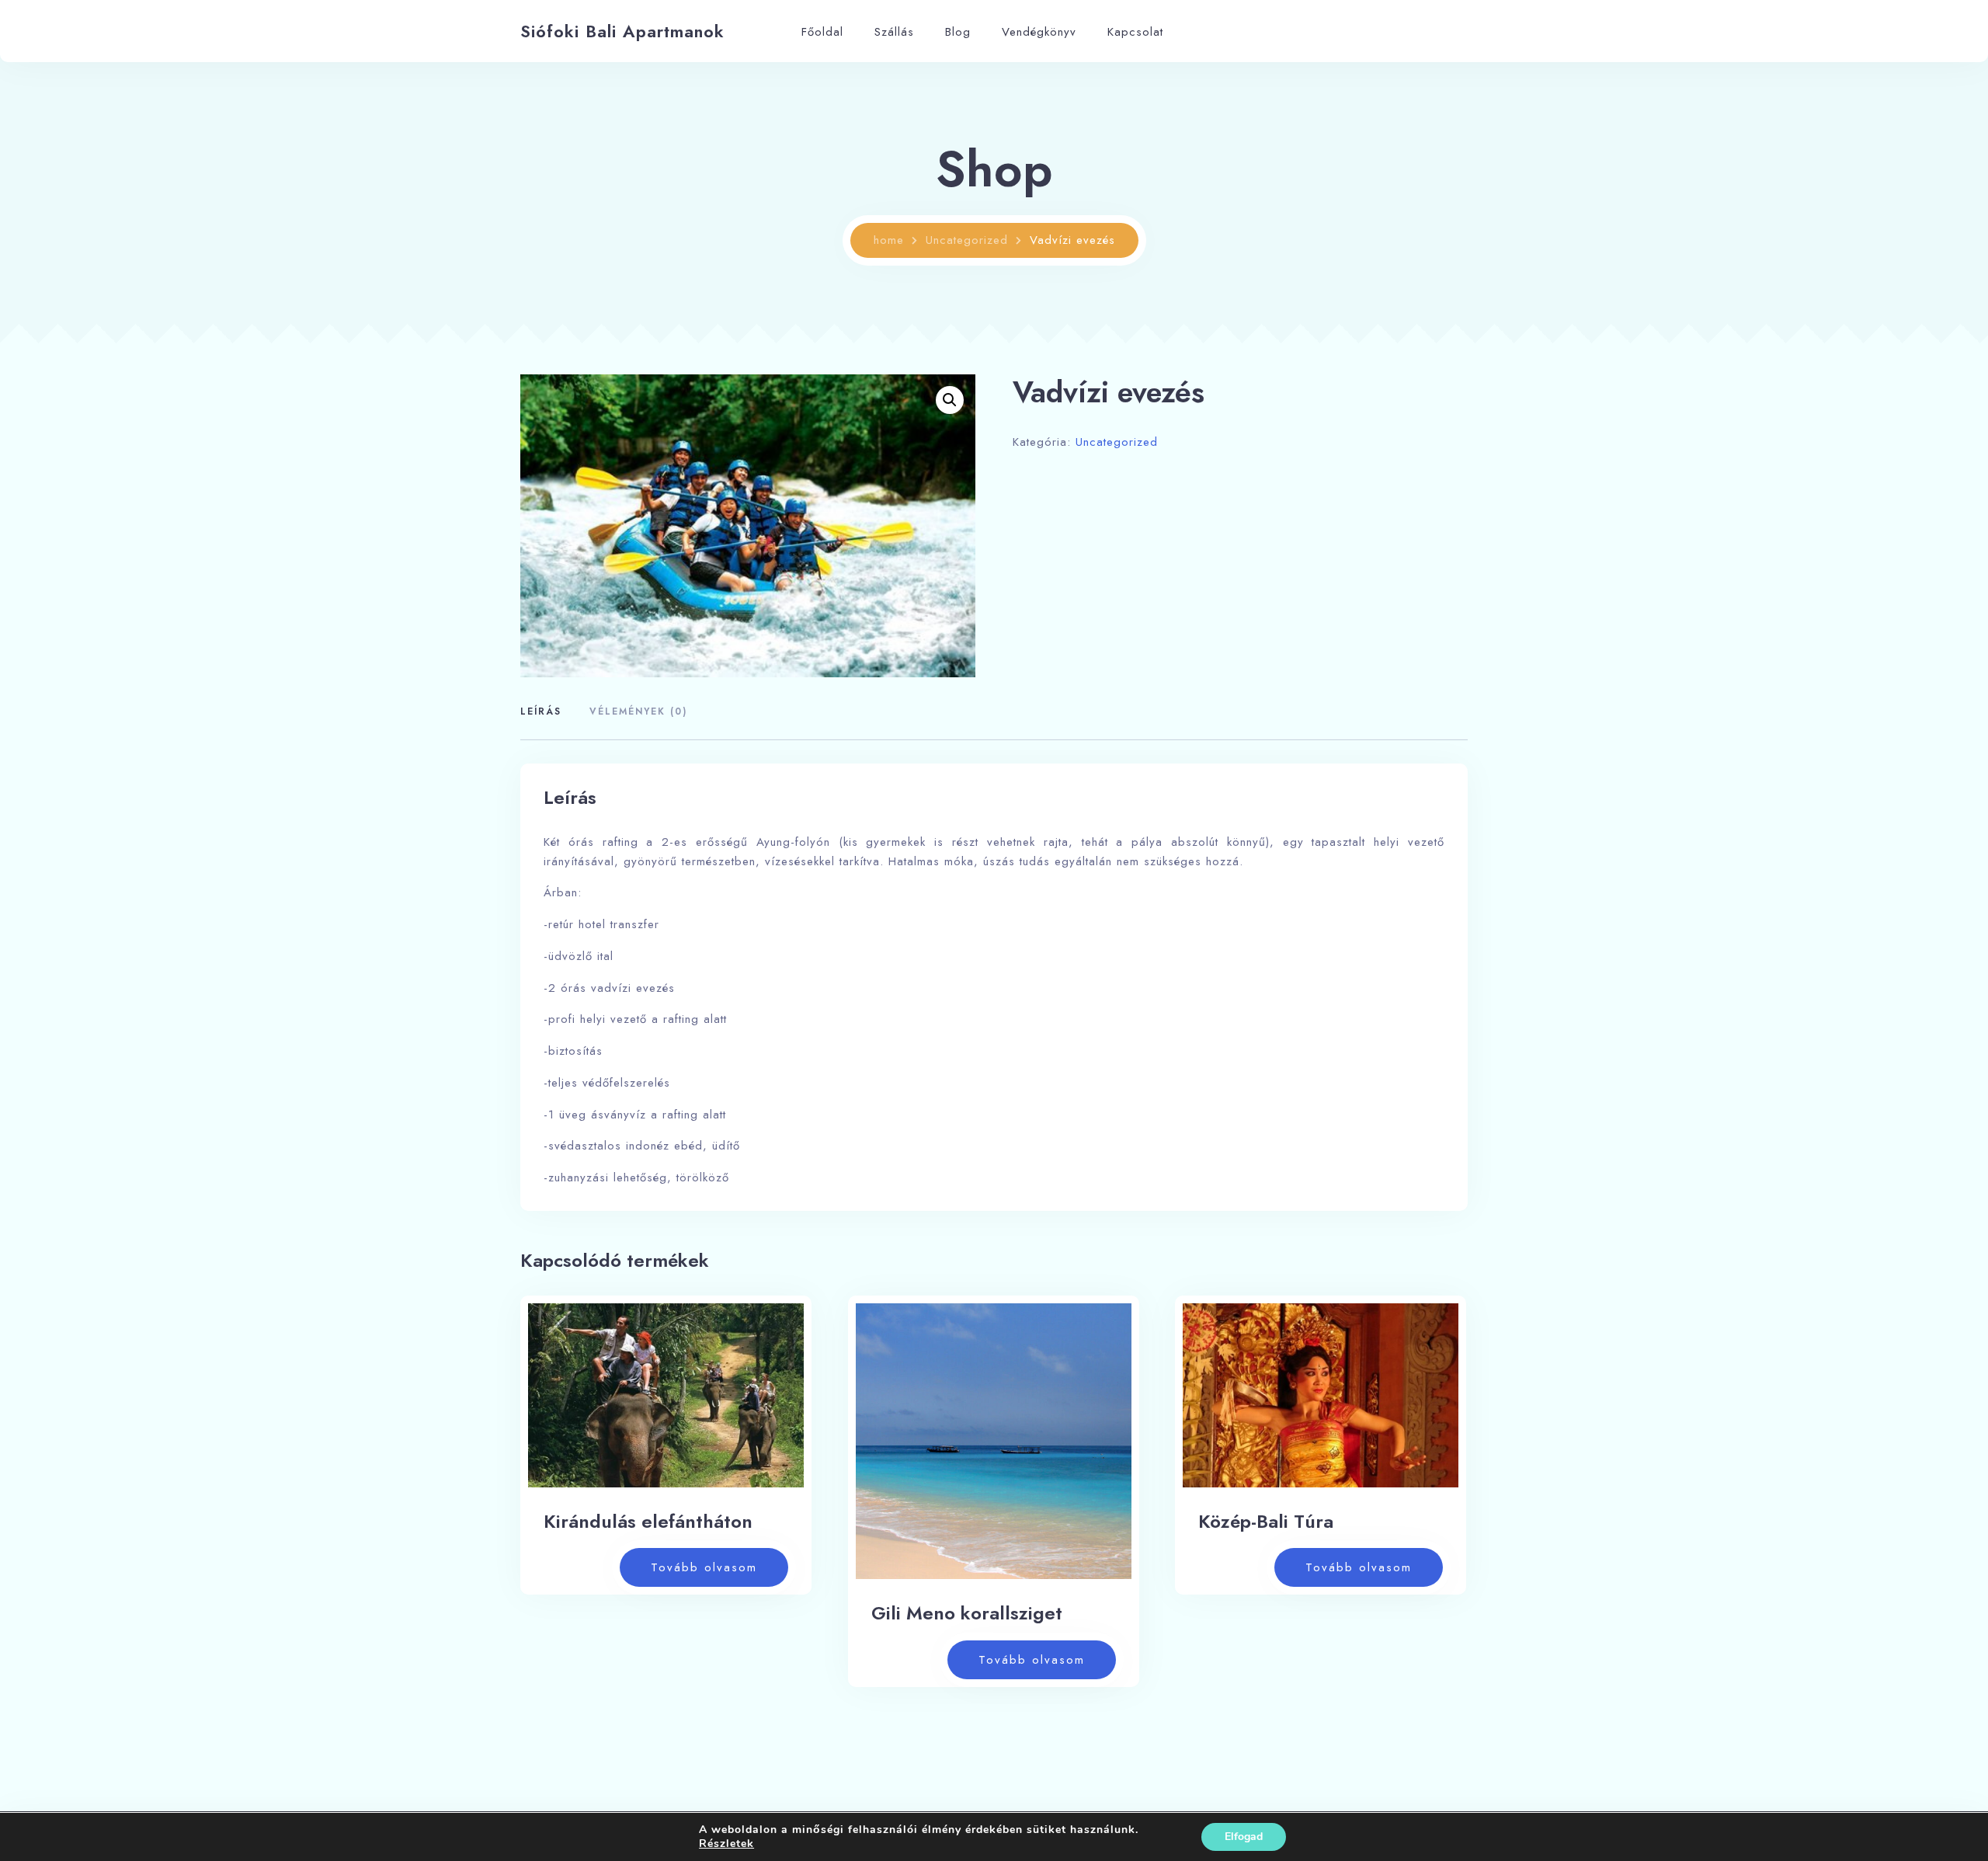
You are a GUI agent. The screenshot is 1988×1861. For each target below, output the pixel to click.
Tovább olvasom (704, 1567)
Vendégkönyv (1039, 32)
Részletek (726, 1844)
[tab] (547, 713)
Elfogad (1244, 1837)
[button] (950, 400)
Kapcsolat (1135, 32)
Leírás (541, 711)
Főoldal (822, 32)
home (889, 240)
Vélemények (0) (638, 711)
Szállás (894, 32)
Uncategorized (967, 240)
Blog (958, 32)
